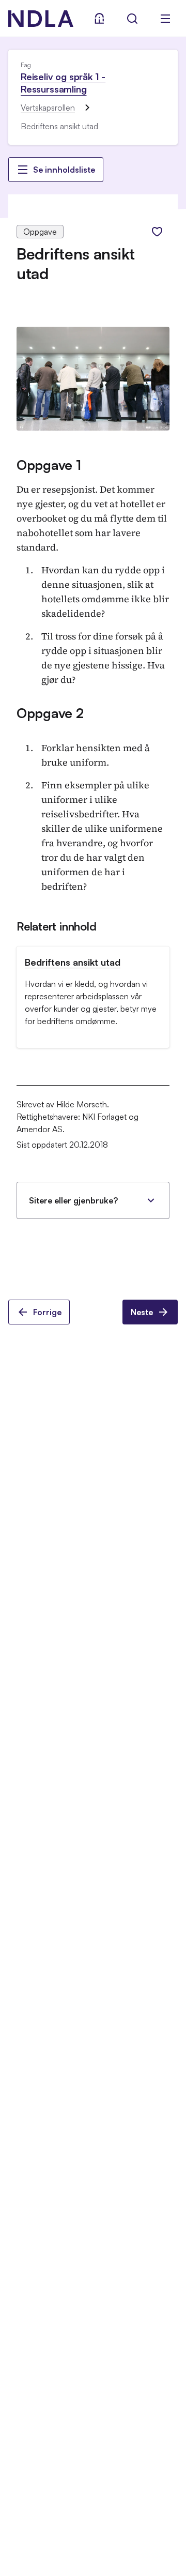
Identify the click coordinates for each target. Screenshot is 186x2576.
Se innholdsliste (64, 170)
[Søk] (132, 19)
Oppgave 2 (50, 713)
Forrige (47, 1312)
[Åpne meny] (165, 19)
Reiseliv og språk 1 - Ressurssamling (63, 83)
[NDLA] (41, 19)
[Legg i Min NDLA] (157, 232)
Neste (142, 1312)
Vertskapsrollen (48, 108)
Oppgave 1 (49, 465)
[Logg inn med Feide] (99, 19)
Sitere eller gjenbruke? (73, 1200)
